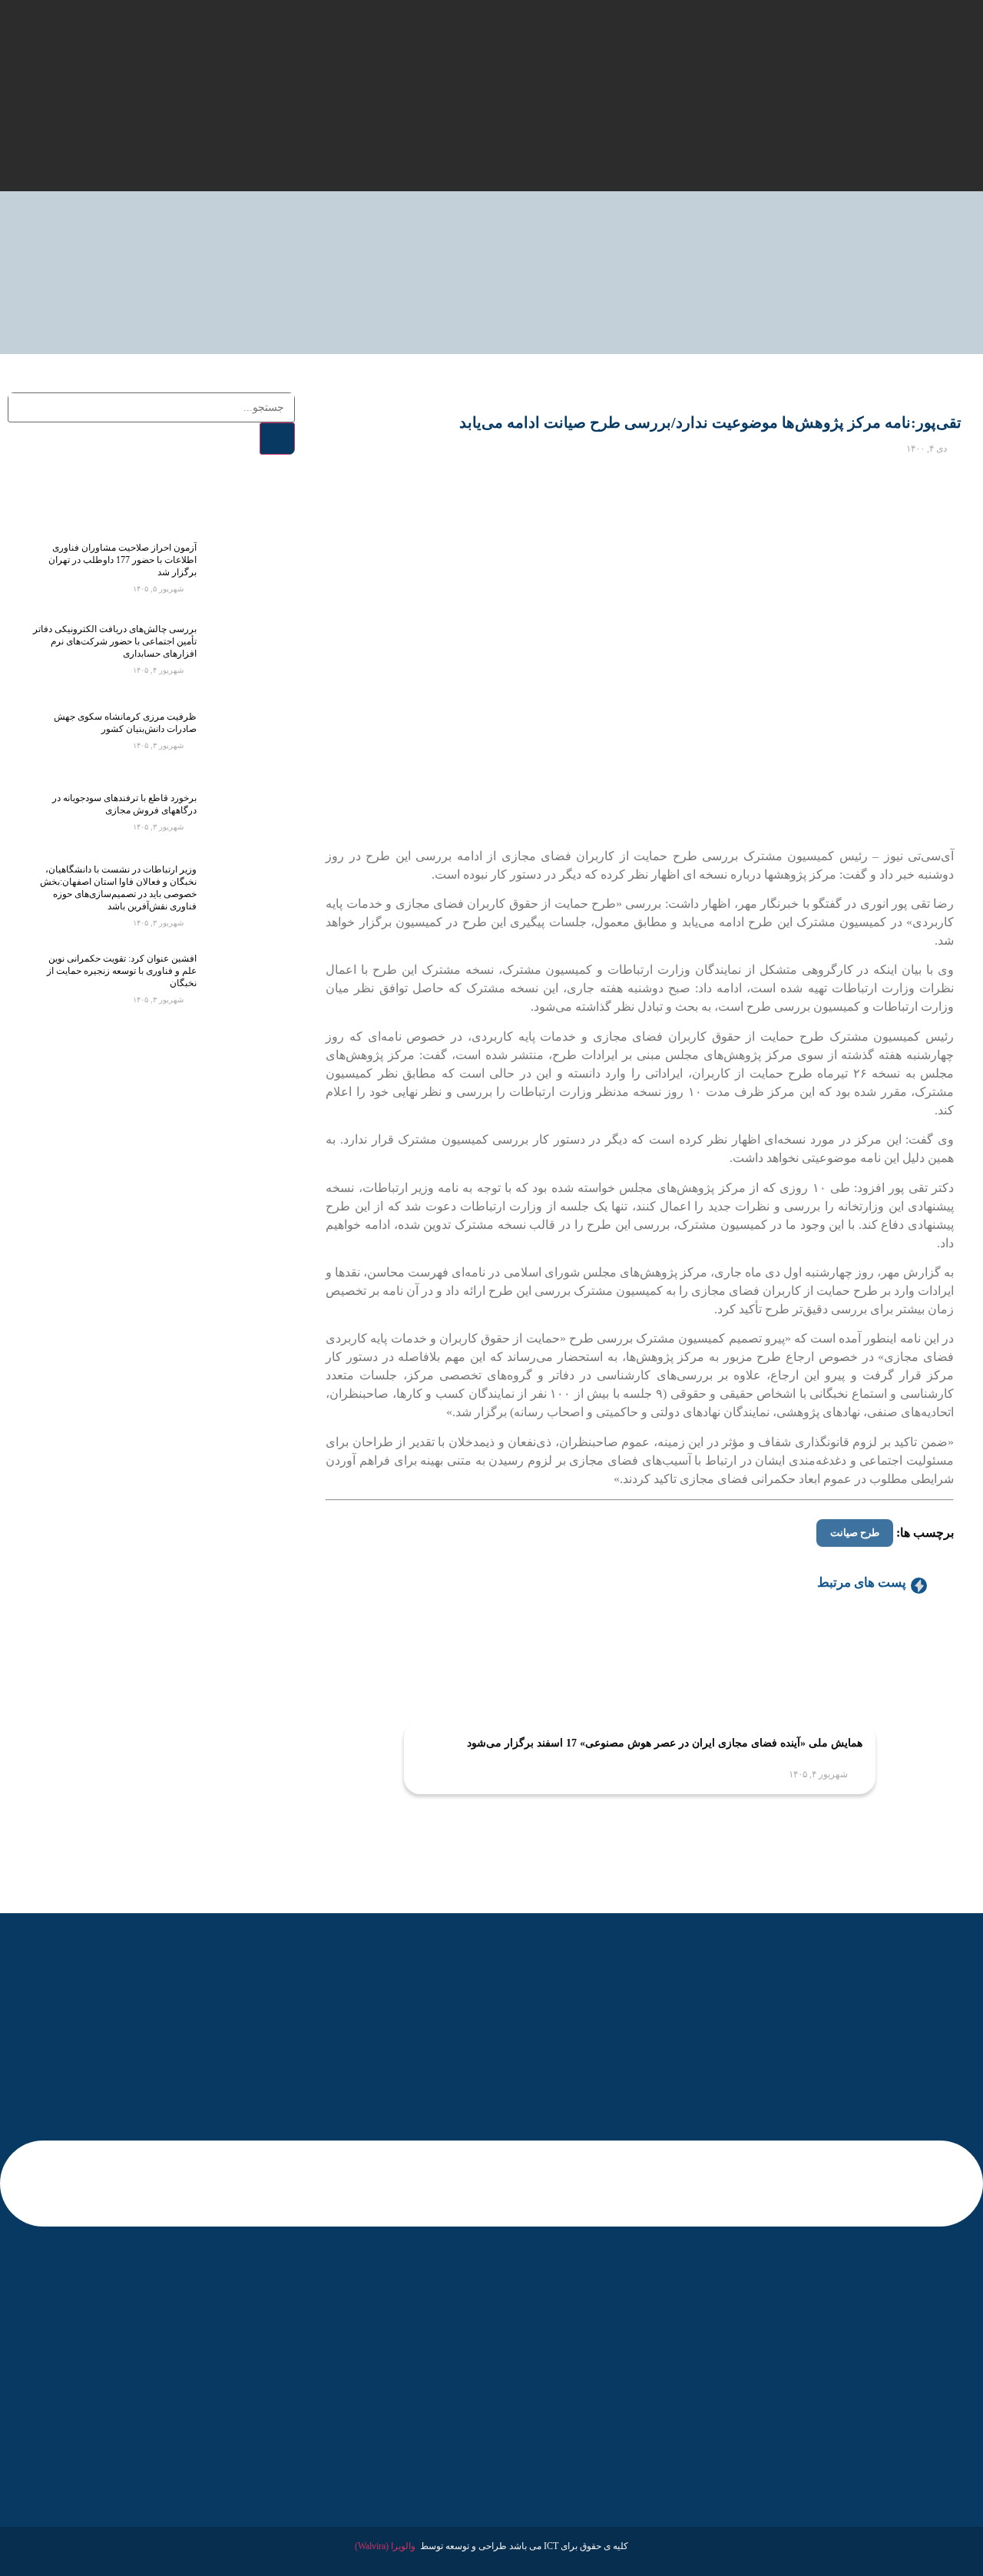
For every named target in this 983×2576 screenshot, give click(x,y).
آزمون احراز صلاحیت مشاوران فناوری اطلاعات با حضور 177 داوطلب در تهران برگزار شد (122, 560)
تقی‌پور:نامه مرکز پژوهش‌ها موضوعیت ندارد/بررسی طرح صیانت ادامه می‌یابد (710, 422)
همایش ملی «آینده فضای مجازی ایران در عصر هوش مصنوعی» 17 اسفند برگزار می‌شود (665, 1743)
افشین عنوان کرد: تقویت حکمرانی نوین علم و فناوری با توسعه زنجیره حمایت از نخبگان (122, 971)
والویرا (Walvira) (385, 2546)
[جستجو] (277, 439)
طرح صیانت (855, 1533)
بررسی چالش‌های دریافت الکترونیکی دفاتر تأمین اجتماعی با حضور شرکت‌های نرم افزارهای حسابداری (115, 641)
